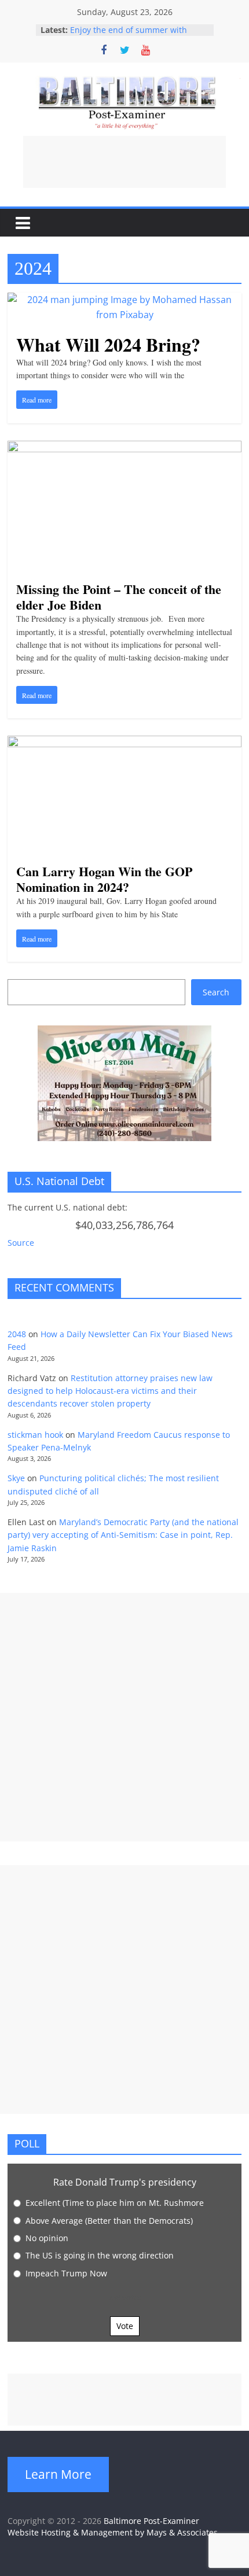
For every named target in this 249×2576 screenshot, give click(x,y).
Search (216, 992)
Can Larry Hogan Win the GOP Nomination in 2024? (104, 879)
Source (21, 1243)
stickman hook (35, 1435)
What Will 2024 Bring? (108, 344)
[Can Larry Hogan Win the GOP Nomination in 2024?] (124, 743)
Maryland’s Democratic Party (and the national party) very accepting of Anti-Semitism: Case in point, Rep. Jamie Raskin (123, 1535)
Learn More (58, 2474)
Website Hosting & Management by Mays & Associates (113, 2532)
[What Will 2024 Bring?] (124, 300)
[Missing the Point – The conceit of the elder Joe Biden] (124, 448)
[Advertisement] (124, 162)
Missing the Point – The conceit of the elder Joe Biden (119, 597)
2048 (17, 1334)
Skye (16, 1478)
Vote (125, 2326)
